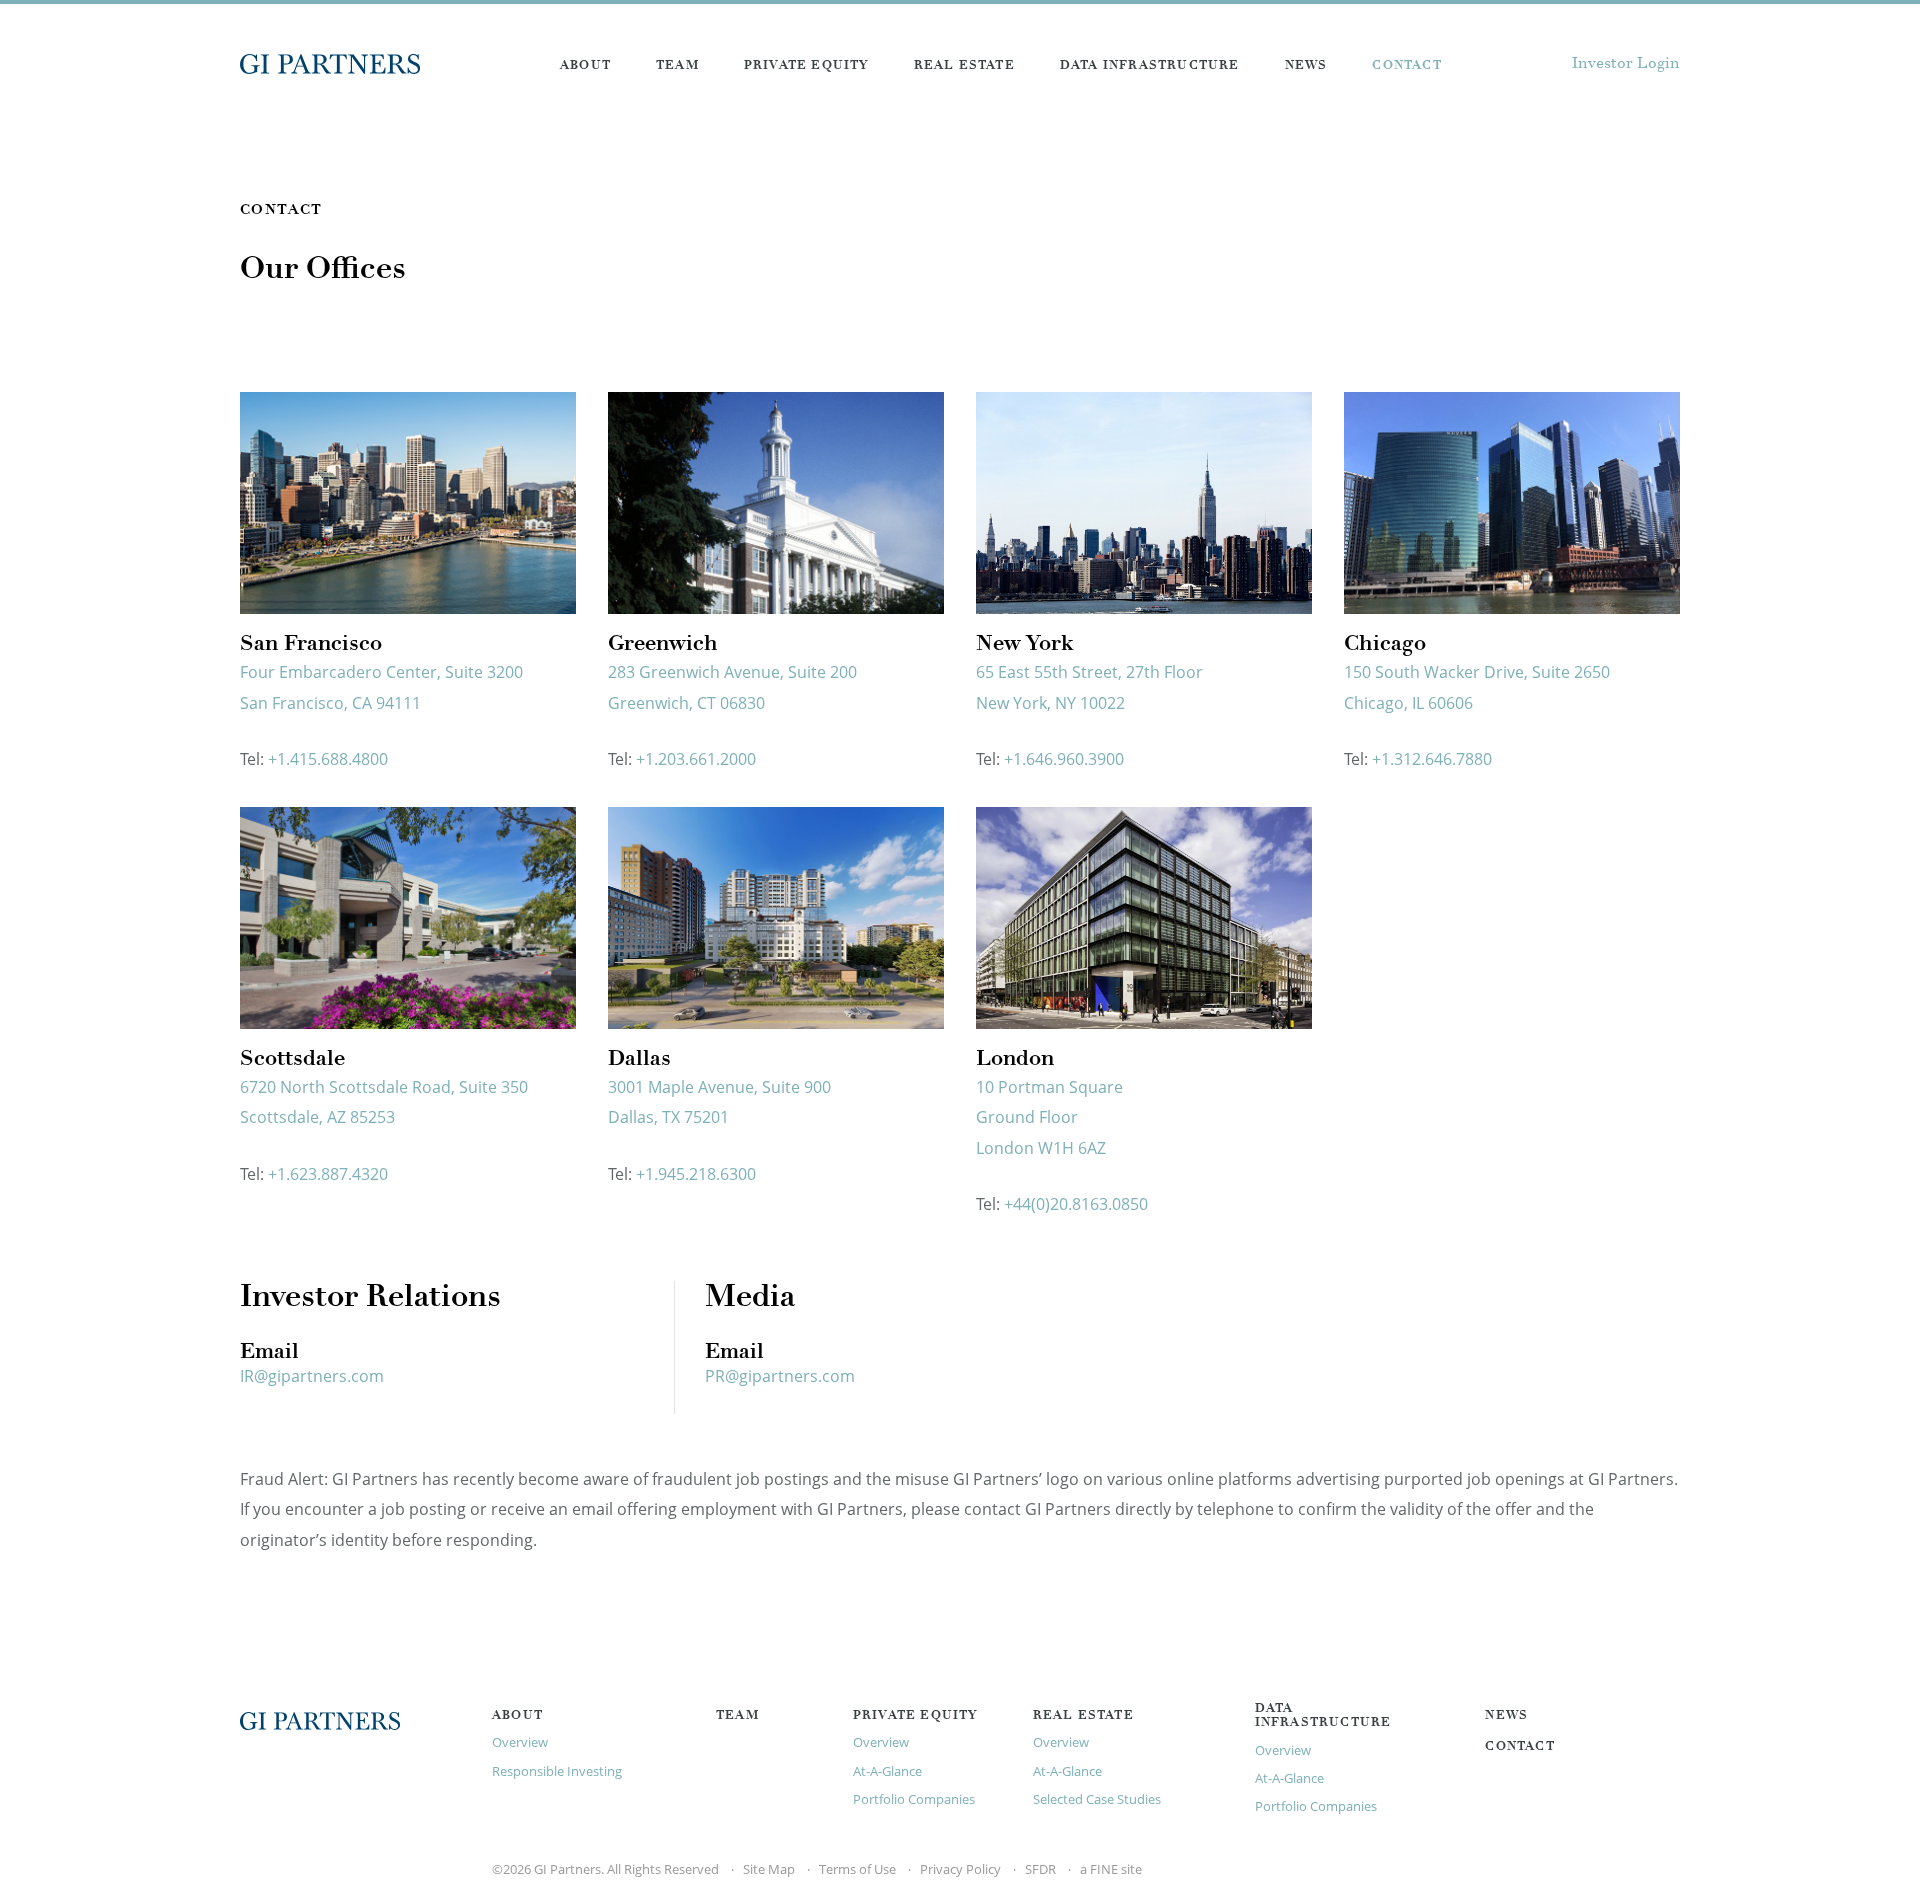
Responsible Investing (557, 1771)
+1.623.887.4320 (328, 1174)
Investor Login (1626, 64)
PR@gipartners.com (780, 1376)
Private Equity (806, 66)
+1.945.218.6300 (696, 1174)
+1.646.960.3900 (1064, 759)
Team (677, 66)
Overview (520, 1742)
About (585, 66)
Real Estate (964, 66)
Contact (1406, 66)
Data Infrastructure (1150, 66)
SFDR (1040, 1869)
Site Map (769, 1869)
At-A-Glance (887, 1771)
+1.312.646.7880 (1432, 759)
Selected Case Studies (1097, 1799)
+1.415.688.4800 (328, 759)
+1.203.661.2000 (696, 759)
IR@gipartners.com (312, 1376)
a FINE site (1111, 1869)
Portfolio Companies (914, 1799)
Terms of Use (857, 1869)
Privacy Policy (960, 1869)
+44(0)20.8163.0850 (1076, 1204)
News (1306, 66)
